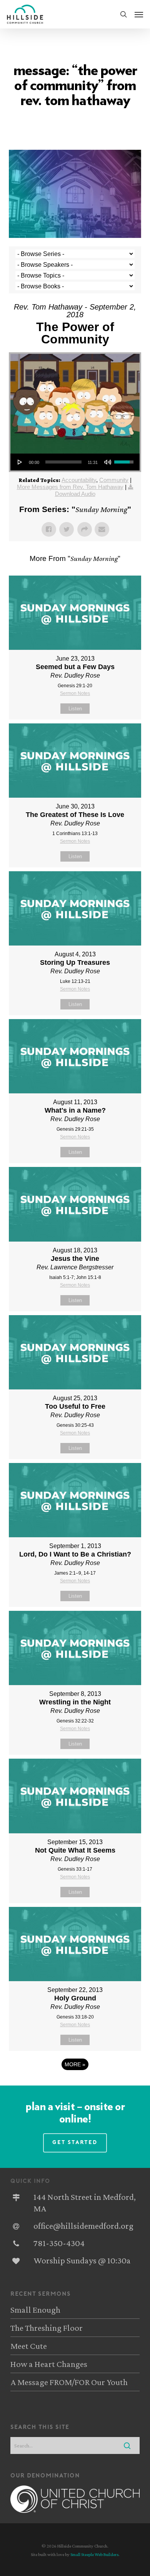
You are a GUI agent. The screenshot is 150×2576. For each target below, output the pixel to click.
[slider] (63, 462)
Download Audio (75, 494)
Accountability (79, 480)
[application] (75, 462)
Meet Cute (29, 2346)
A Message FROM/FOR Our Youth (69, 2382)
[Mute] (108, 462)
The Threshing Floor (47, 2328)
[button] (139, 14)
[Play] (20, 462)
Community (114, 480)
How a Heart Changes (49, 2364)
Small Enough (35, 2310)
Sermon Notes (75, 693)
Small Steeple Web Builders (94, 2554)
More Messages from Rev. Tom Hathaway (70, 487)
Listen (75, 709)
